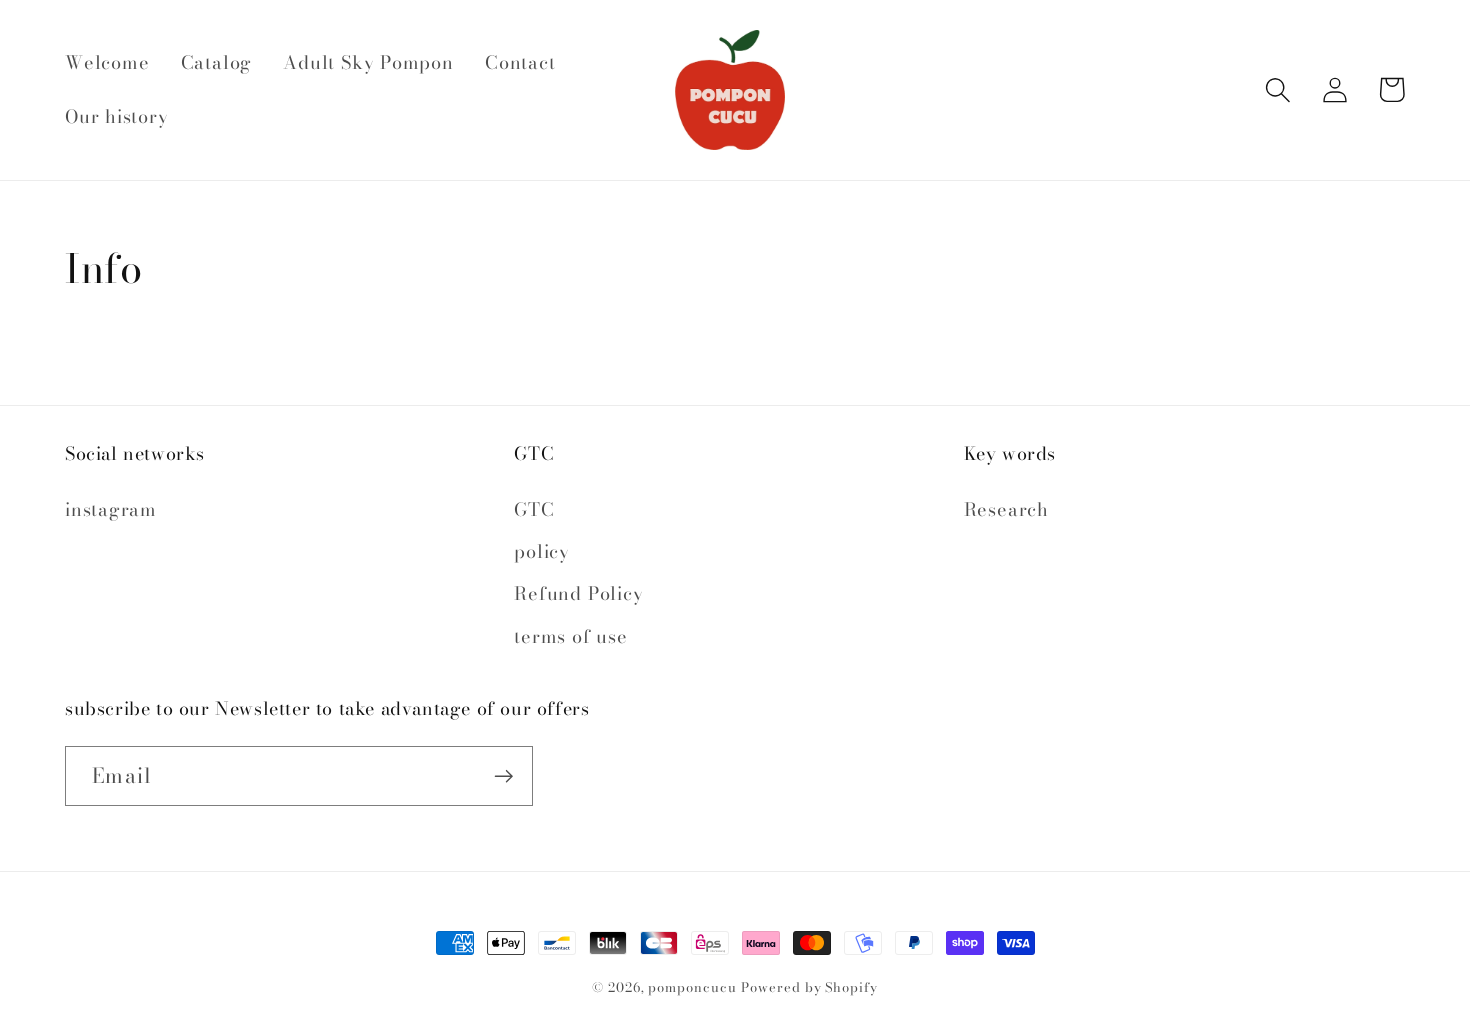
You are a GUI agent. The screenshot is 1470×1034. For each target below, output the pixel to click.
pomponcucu (692, 987)
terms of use (570, 636)
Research (1006, 509)
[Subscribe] (503, 776)
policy (542, 551)
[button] (1277, 89)
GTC (534, 509)
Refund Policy (578, 593)
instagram (111, 509)
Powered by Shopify (809, 987)
